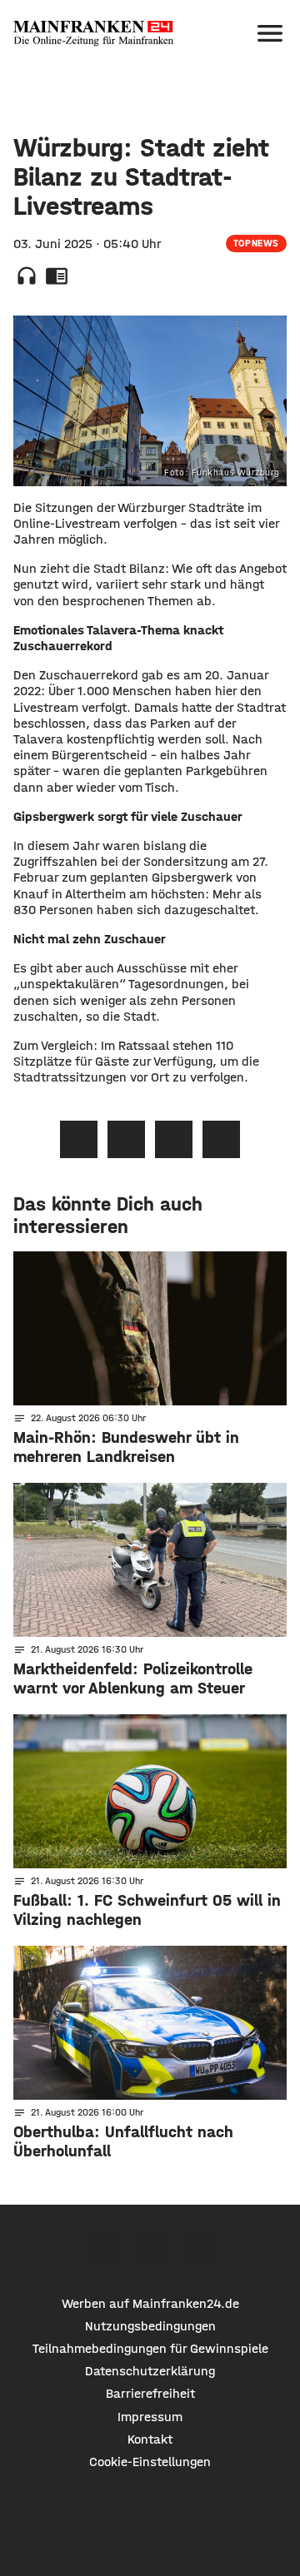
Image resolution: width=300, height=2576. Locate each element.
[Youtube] (198, 2250)
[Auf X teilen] (126, 1139)
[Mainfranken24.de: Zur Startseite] (93, 33)
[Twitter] (150, 2250)
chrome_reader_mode (57, 276)
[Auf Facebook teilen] (79, 1139)
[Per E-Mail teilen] (221, 1139)
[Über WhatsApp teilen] (174, 1139)
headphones (27, 276)
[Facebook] (103, 2250)
